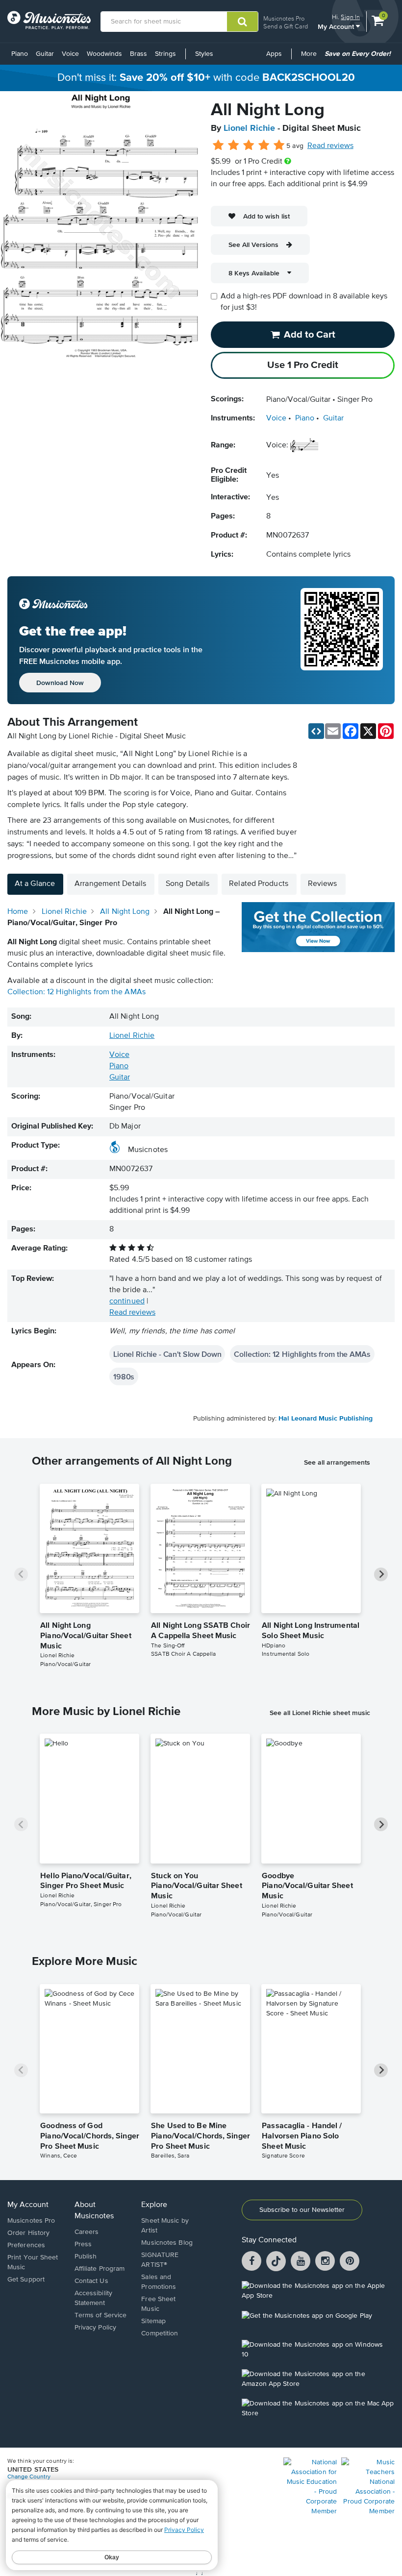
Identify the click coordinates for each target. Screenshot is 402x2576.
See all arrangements (337, 1462)
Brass (138, 54)
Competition (160, 2333)
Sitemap (153, 2321)
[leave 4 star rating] (264, 146)
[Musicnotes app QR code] (342, 640)
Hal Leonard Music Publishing (326, 1419)
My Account (337, 26)
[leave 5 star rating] (279, 146)
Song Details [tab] (188, 884)
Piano (20, 54)
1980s (124, 1376)
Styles (204, 54)
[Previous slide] (21, 1574)
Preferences (26, 2245)
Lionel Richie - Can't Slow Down (167, 1354)
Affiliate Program (100, 2269)
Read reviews (330, 146)
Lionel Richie (249, 128)
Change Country (29, 2477)
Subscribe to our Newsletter (302, 2210)
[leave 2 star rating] (234, 146)
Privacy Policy (95, 2328)
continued (127, 1301)
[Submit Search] (242, 22)
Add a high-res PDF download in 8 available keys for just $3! (304, 302)
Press (83, 2244)
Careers (87, 2232)
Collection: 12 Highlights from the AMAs (76, 992)
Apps (274, 54)
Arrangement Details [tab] (110, 884)
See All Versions (253, 245)
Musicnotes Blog (167, 2243)
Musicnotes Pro (284, 18)
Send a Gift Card (286, 26)
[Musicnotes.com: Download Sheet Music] (49, 20)
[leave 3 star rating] (249, 146)
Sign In (350, 17)
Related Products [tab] (259, 884)
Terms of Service (101, 2315)
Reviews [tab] (323, 884)
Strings (165, 54)
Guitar (45, 54)
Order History (28, 2233)
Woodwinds (104, 54)
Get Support (26, 2280)
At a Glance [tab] (35, 884)
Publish (86, 2257)
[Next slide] (381, 1574)
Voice (70, 54)
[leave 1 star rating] (218, 146)
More (311, 57)
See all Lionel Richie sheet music (320, 1713)
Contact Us (91, 2281)
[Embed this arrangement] (316, 731)
